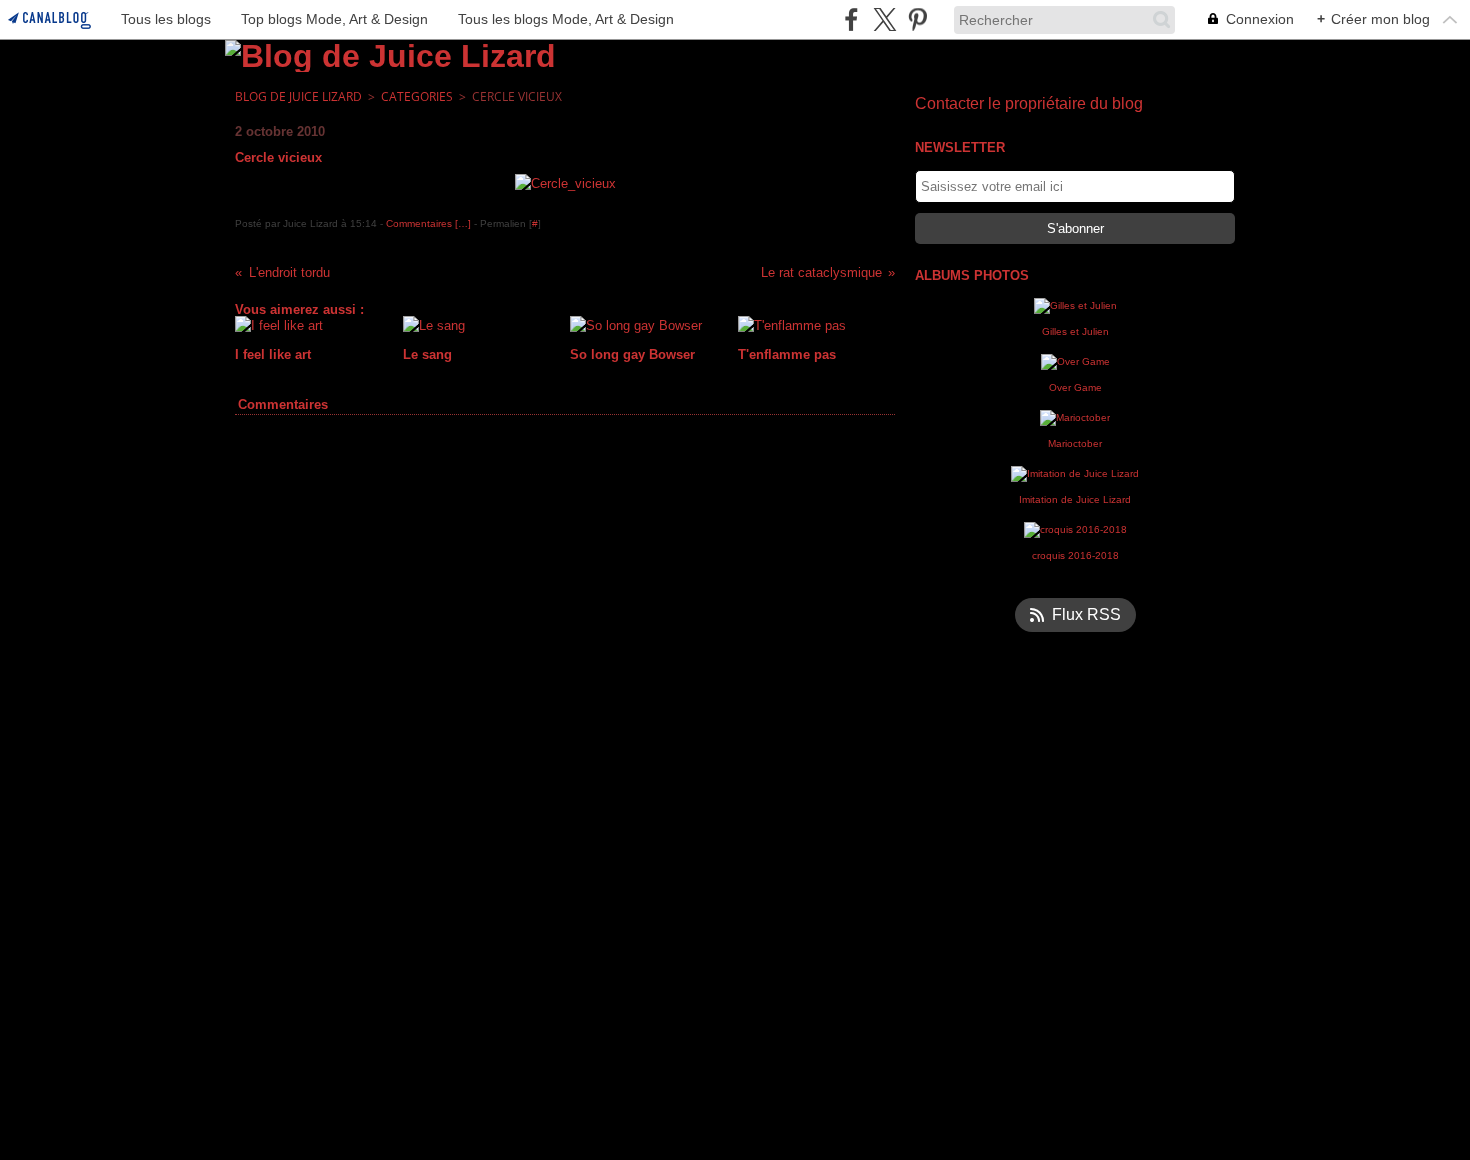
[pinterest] (917, 19)
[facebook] (851, 19)
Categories (417, 96)
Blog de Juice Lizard (298, 96)
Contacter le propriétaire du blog (1029, 103)
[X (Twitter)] (884, 19)
